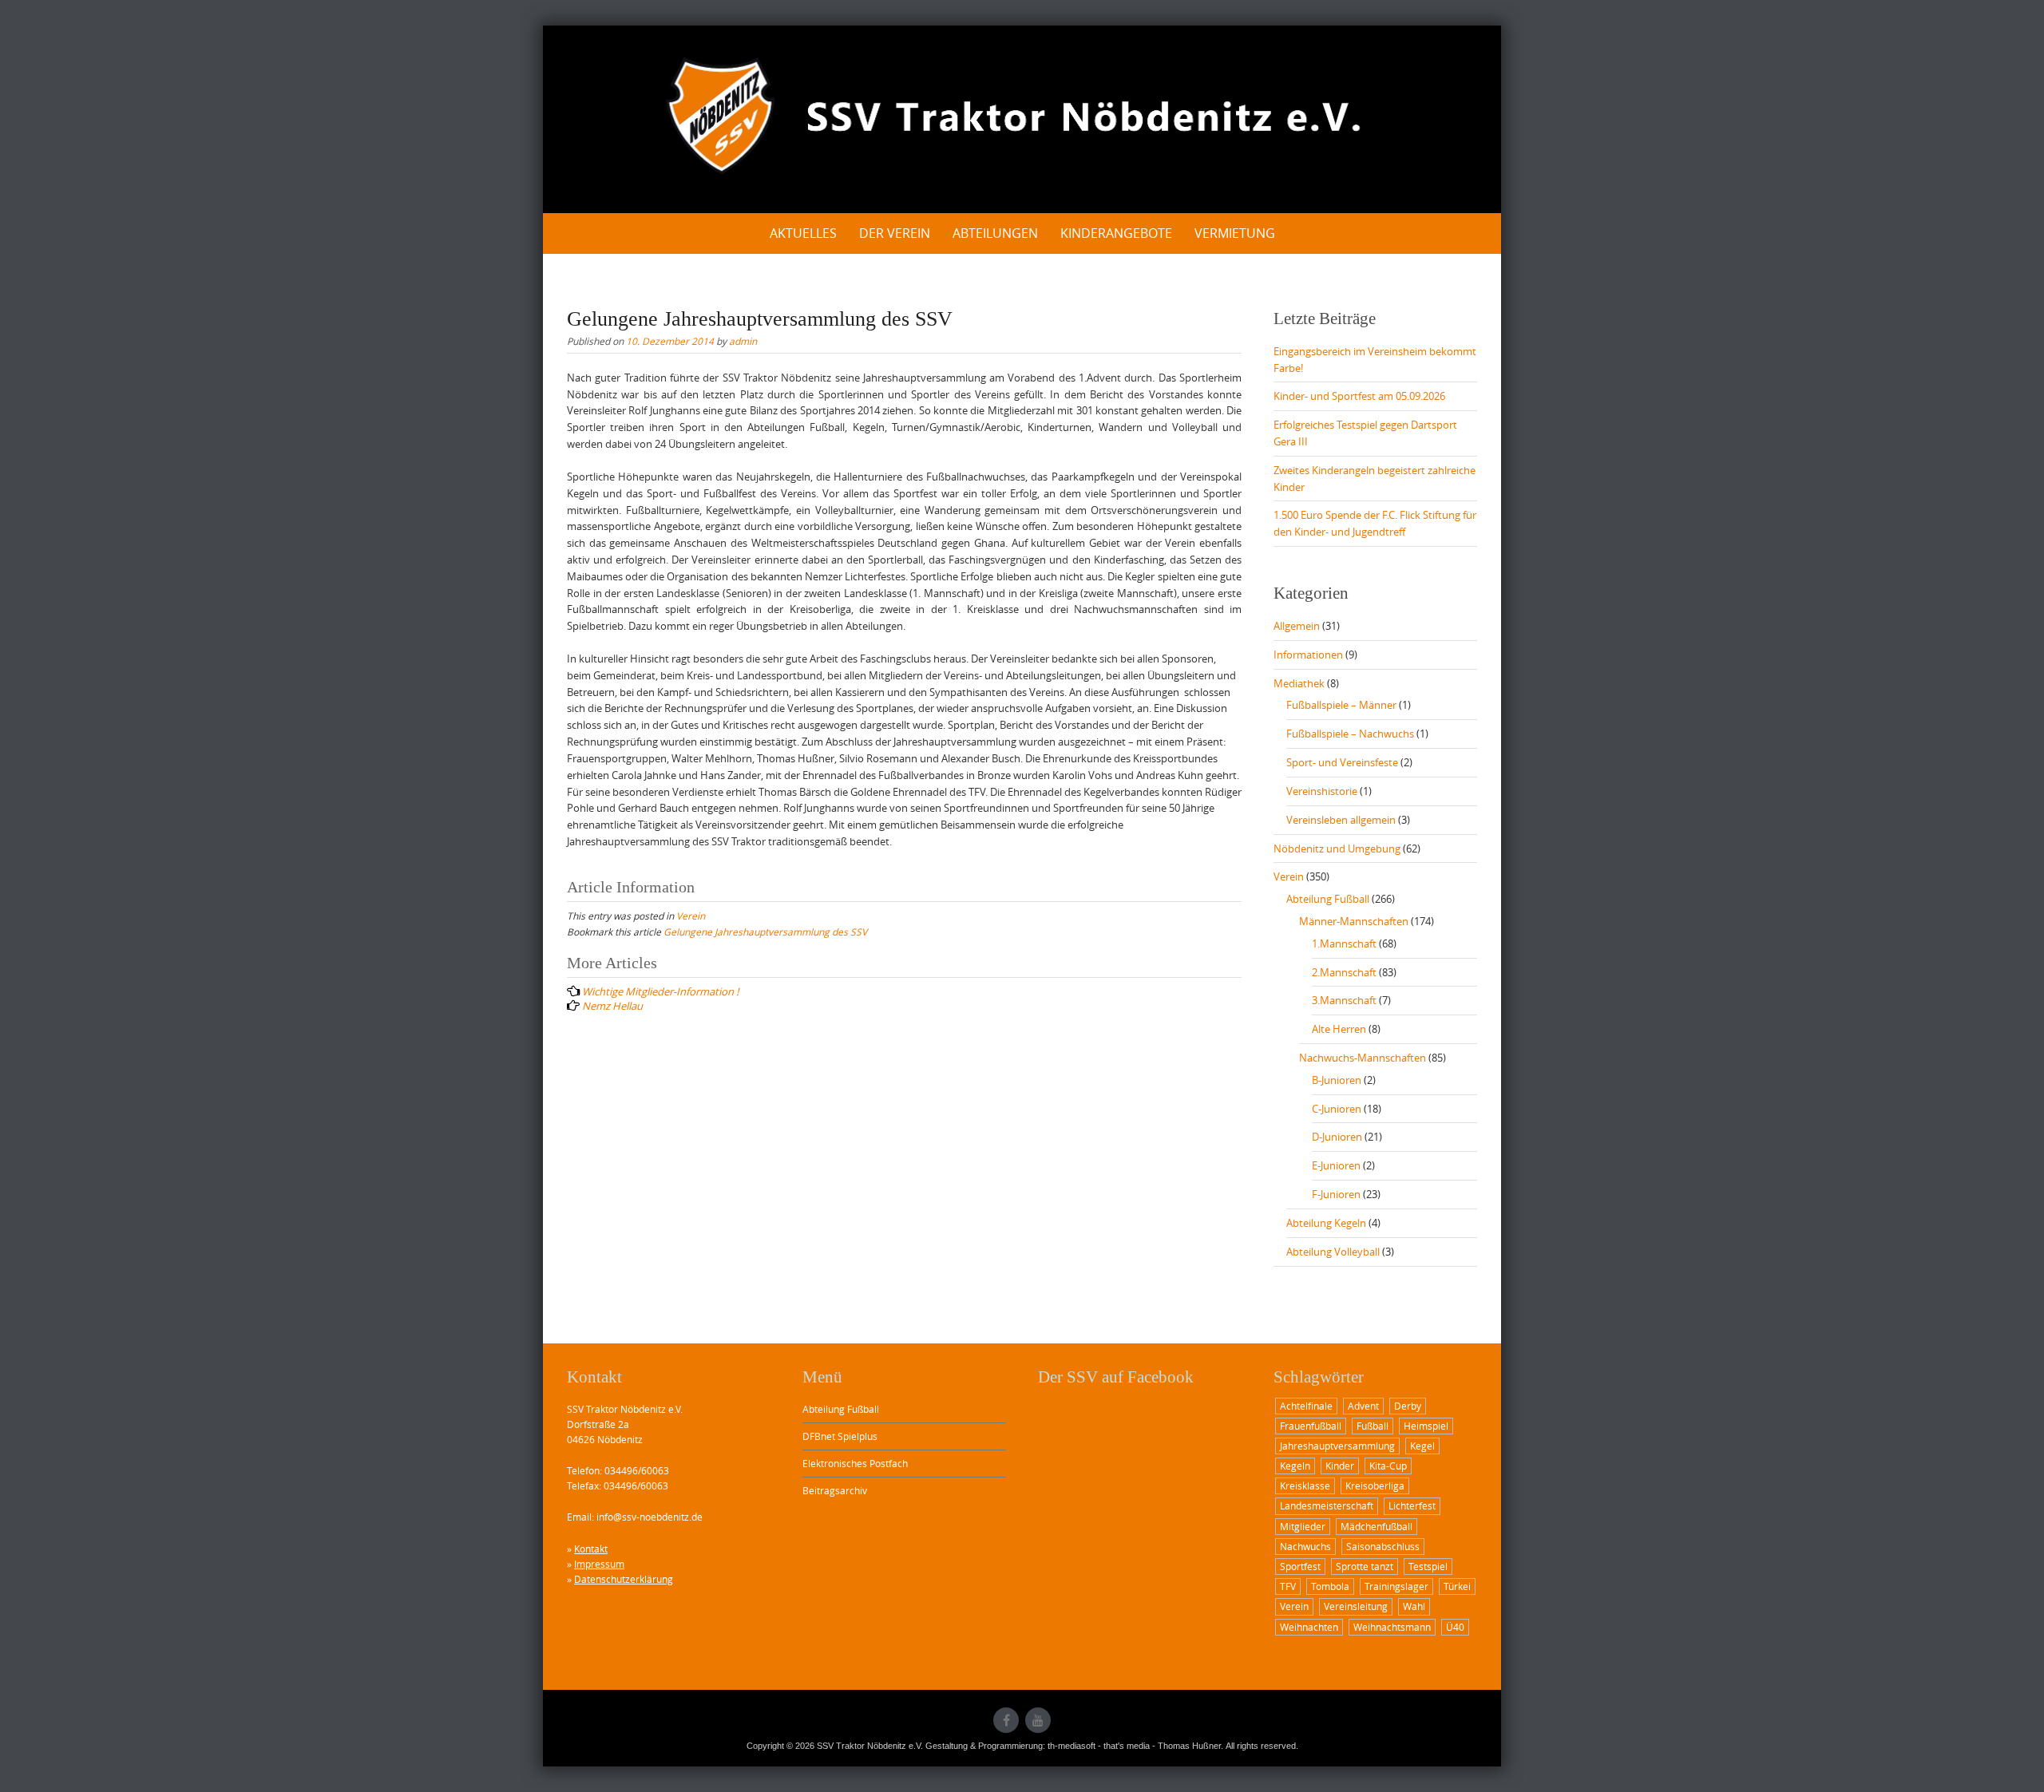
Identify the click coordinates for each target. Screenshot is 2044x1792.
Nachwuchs (1305, 1546)
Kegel (1422, 1446)
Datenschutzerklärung (624, 1579)
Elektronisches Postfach (855, 1463)
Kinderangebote (1116, 233)
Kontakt (591, 1549)
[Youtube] (1038, 1720)
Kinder (1340, 1466)
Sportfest (1300, 1566)
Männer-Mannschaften (1354, 921)
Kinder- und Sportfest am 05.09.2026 (1359, 396)
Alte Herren (1339, 1029)
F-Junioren (1336, 1194)
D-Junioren (1337, 1137)
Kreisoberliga (1375, 1485)
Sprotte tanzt (1365, 1566)
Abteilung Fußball (1328, 899)
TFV (1288, 1586)
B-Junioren (1337, 1080)
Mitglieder (1303, 1526)
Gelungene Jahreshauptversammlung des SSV (765, 932)
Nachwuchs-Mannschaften (1363, 1058)
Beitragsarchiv (835, 1490)
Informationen (1308, 655)
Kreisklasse (1305, 1485)
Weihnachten (1309, 1627)
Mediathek (1299, 683)
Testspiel (1428, 1566)
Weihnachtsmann (1392, 1627)
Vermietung (1235, 233)
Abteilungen (995, 233)
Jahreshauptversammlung (1337, 1446)
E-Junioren (1336, 1165)
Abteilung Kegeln (1326, 1223)
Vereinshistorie (1322, 791)
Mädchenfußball (1377, 1526)
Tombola (1330, 1586)
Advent (1363, 1406)
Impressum (599, 1564)
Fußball (1373, 1426)
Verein (691, 916)
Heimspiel (1426, 1426)
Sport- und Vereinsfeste (1342, 762)
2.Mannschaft (1344, 972)
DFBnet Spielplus (840, 1436)
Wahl (1414, 1606)
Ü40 (1455, 1627)
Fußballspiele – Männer (1341, 705)
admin (743, 341)
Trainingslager (1396, 1586)
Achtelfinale (1306, 1406)
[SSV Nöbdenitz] (1022, 117)
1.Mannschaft (1344, 943)
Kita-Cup (1388, 1466)
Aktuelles (803, 233)
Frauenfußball (1311, 1426)
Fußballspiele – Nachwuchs (1350, 734)
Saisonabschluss (1383, 1546)
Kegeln (1295, 1466)
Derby (1408, 1406)
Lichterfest (1412, 1505)
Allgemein (1297, 626)
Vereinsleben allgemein (1341, 820)
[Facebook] (1006, 1720)
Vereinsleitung (1356, 1606)
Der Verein (895, 233)
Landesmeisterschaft (1327, 1505)
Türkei (1457, 1586)
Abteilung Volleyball (1333, 1252)
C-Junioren (1337, 1109)
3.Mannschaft (1344, 1000)
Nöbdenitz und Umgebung (1337, 849)
